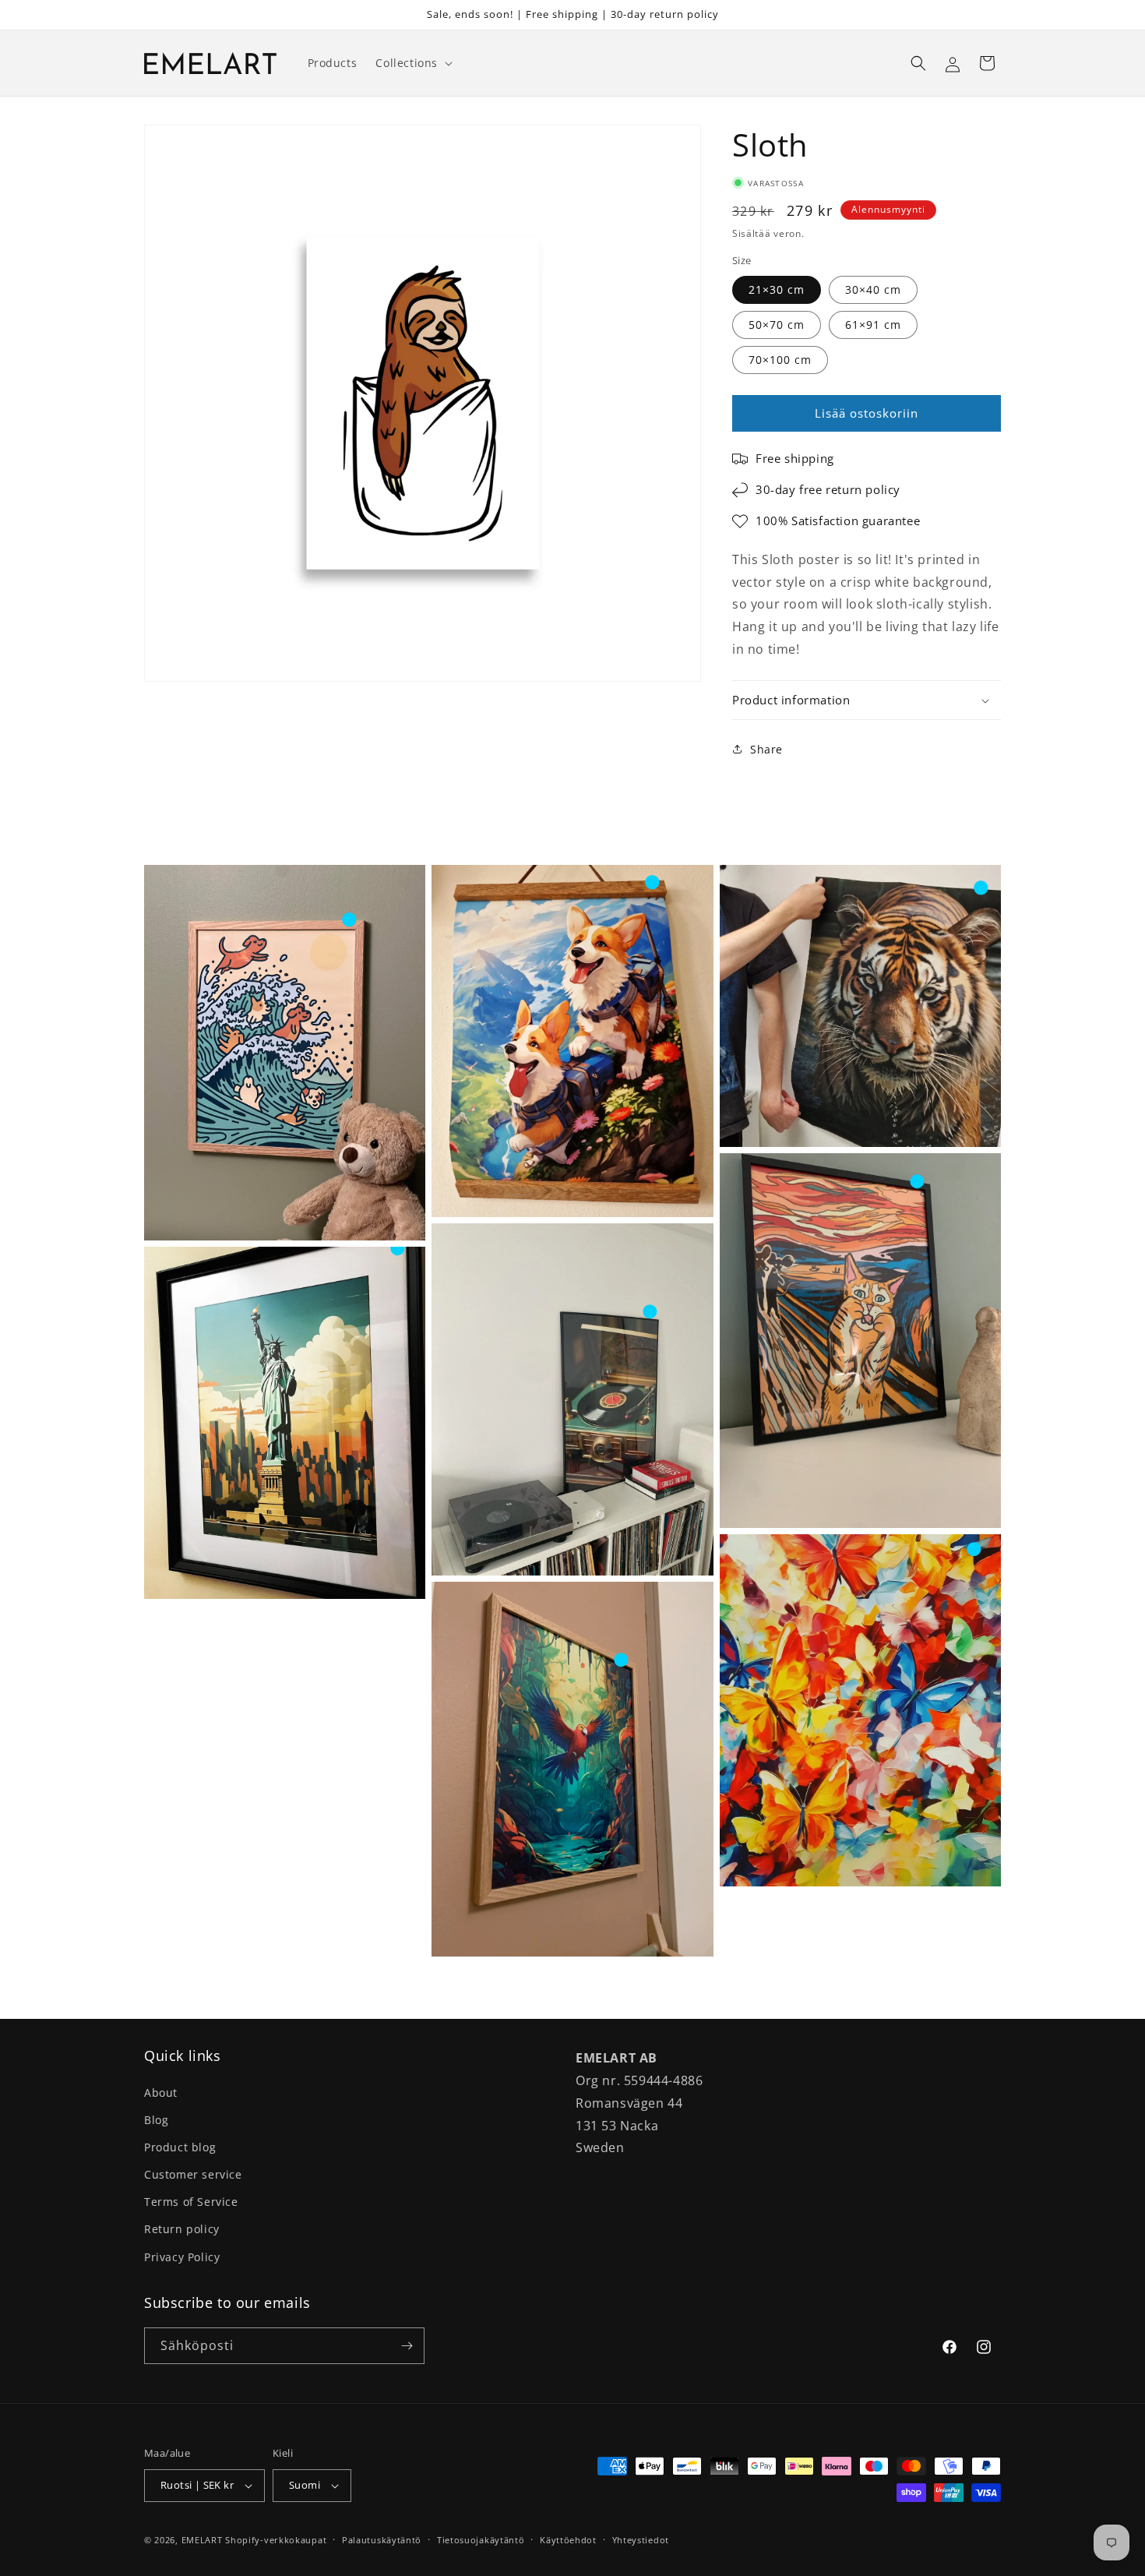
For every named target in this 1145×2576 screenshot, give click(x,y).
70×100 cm (780, 360)
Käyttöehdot (568, 2540)
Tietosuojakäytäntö (481, 2540)
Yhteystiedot (641, 2540)
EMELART (202, 2540)
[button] (412, 63)
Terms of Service (191, 2202)
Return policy (182, 2229)
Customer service (193, 2174)
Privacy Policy (182, 2257)
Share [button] (766, 749)
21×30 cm (777, 289)
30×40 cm (873, 289)
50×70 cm (777, 325)
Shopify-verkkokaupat (276, 2540)
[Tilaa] (407, 2346)
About (161, 2093)
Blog (156, 2120)
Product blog (180, 2147)
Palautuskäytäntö (382, 2540)
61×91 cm (873, 325)
